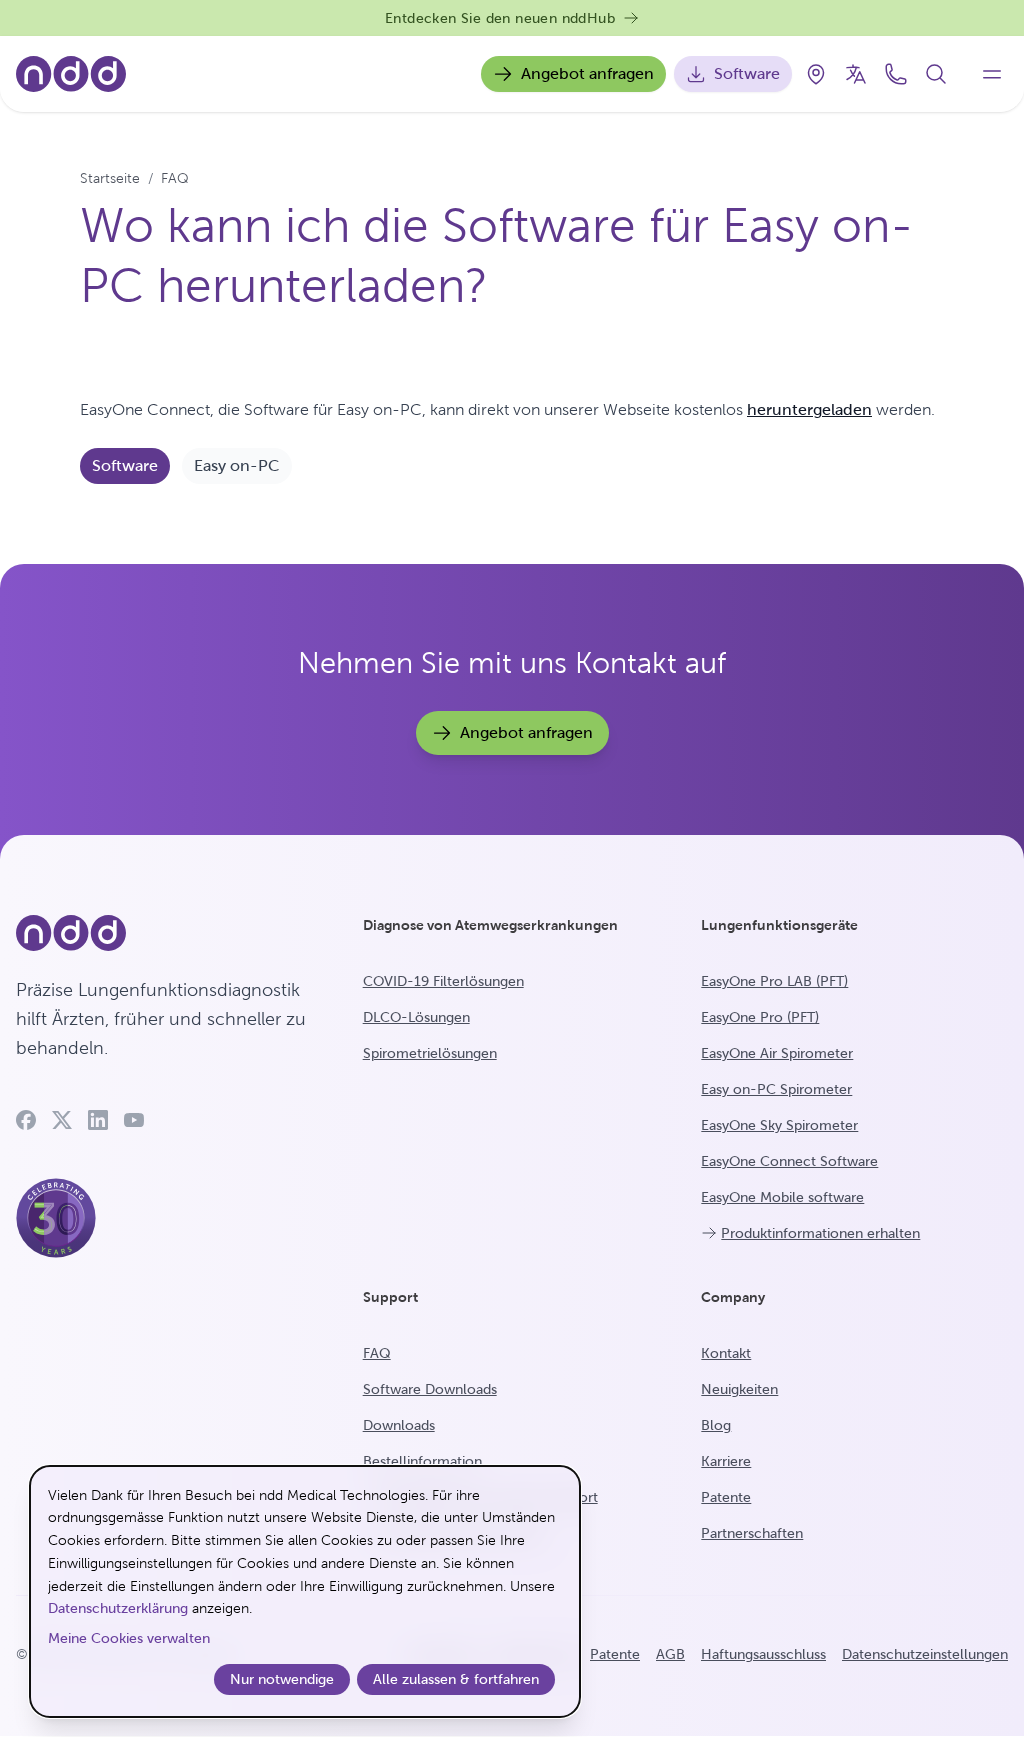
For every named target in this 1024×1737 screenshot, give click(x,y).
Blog (716, 1425)
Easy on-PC (237, 465)
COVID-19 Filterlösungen (443, 981)
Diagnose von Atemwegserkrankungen (490, 925)
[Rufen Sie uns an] (896, 74)
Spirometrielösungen (430, 1053)
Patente (726, 1497)
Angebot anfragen (587, 73)
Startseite (110, 178)
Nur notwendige (282, 1679)
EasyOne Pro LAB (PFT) (774, 981)
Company (733, 1297)
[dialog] (305, 1591)
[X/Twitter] (62, 1120)
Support (390, 1297)
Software (747, 73)
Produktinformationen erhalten (820, 1233)
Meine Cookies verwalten (129, 1638)
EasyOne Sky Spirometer (779, 1125)
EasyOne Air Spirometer (777, 1053)
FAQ (175, 178)
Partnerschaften (752, 1533)
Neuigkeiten (739, 1389)
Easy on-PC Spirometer (776, 1089)
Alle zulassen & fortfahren (456, 1679)
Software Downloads (430, 1389)
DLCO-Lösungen (416, 1017)
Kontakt (726, 1353)
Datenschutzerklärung (118, 1608)
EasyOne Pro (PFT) (760, 1017)
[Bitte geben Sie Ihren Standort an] (816, 74)
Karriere (726, 1461)
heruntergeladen (809, 409)
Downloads (399, 1425)
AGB (670, 1654)
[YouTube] (134, 1120)
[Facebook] (26, 1120)
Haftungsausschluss (763, 1654)
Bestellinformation (422, 1461)
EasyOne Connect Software (789, 1161)
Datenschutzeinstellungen (925, 1654)
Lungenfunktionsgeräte (779, 925)
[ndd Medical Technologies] (165, 933)
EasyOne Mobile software (782, 1197)
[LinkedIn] (98, 1120)
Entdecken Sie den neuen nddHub (500, 18)
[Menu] (992, 74)
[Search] (936, 74)
